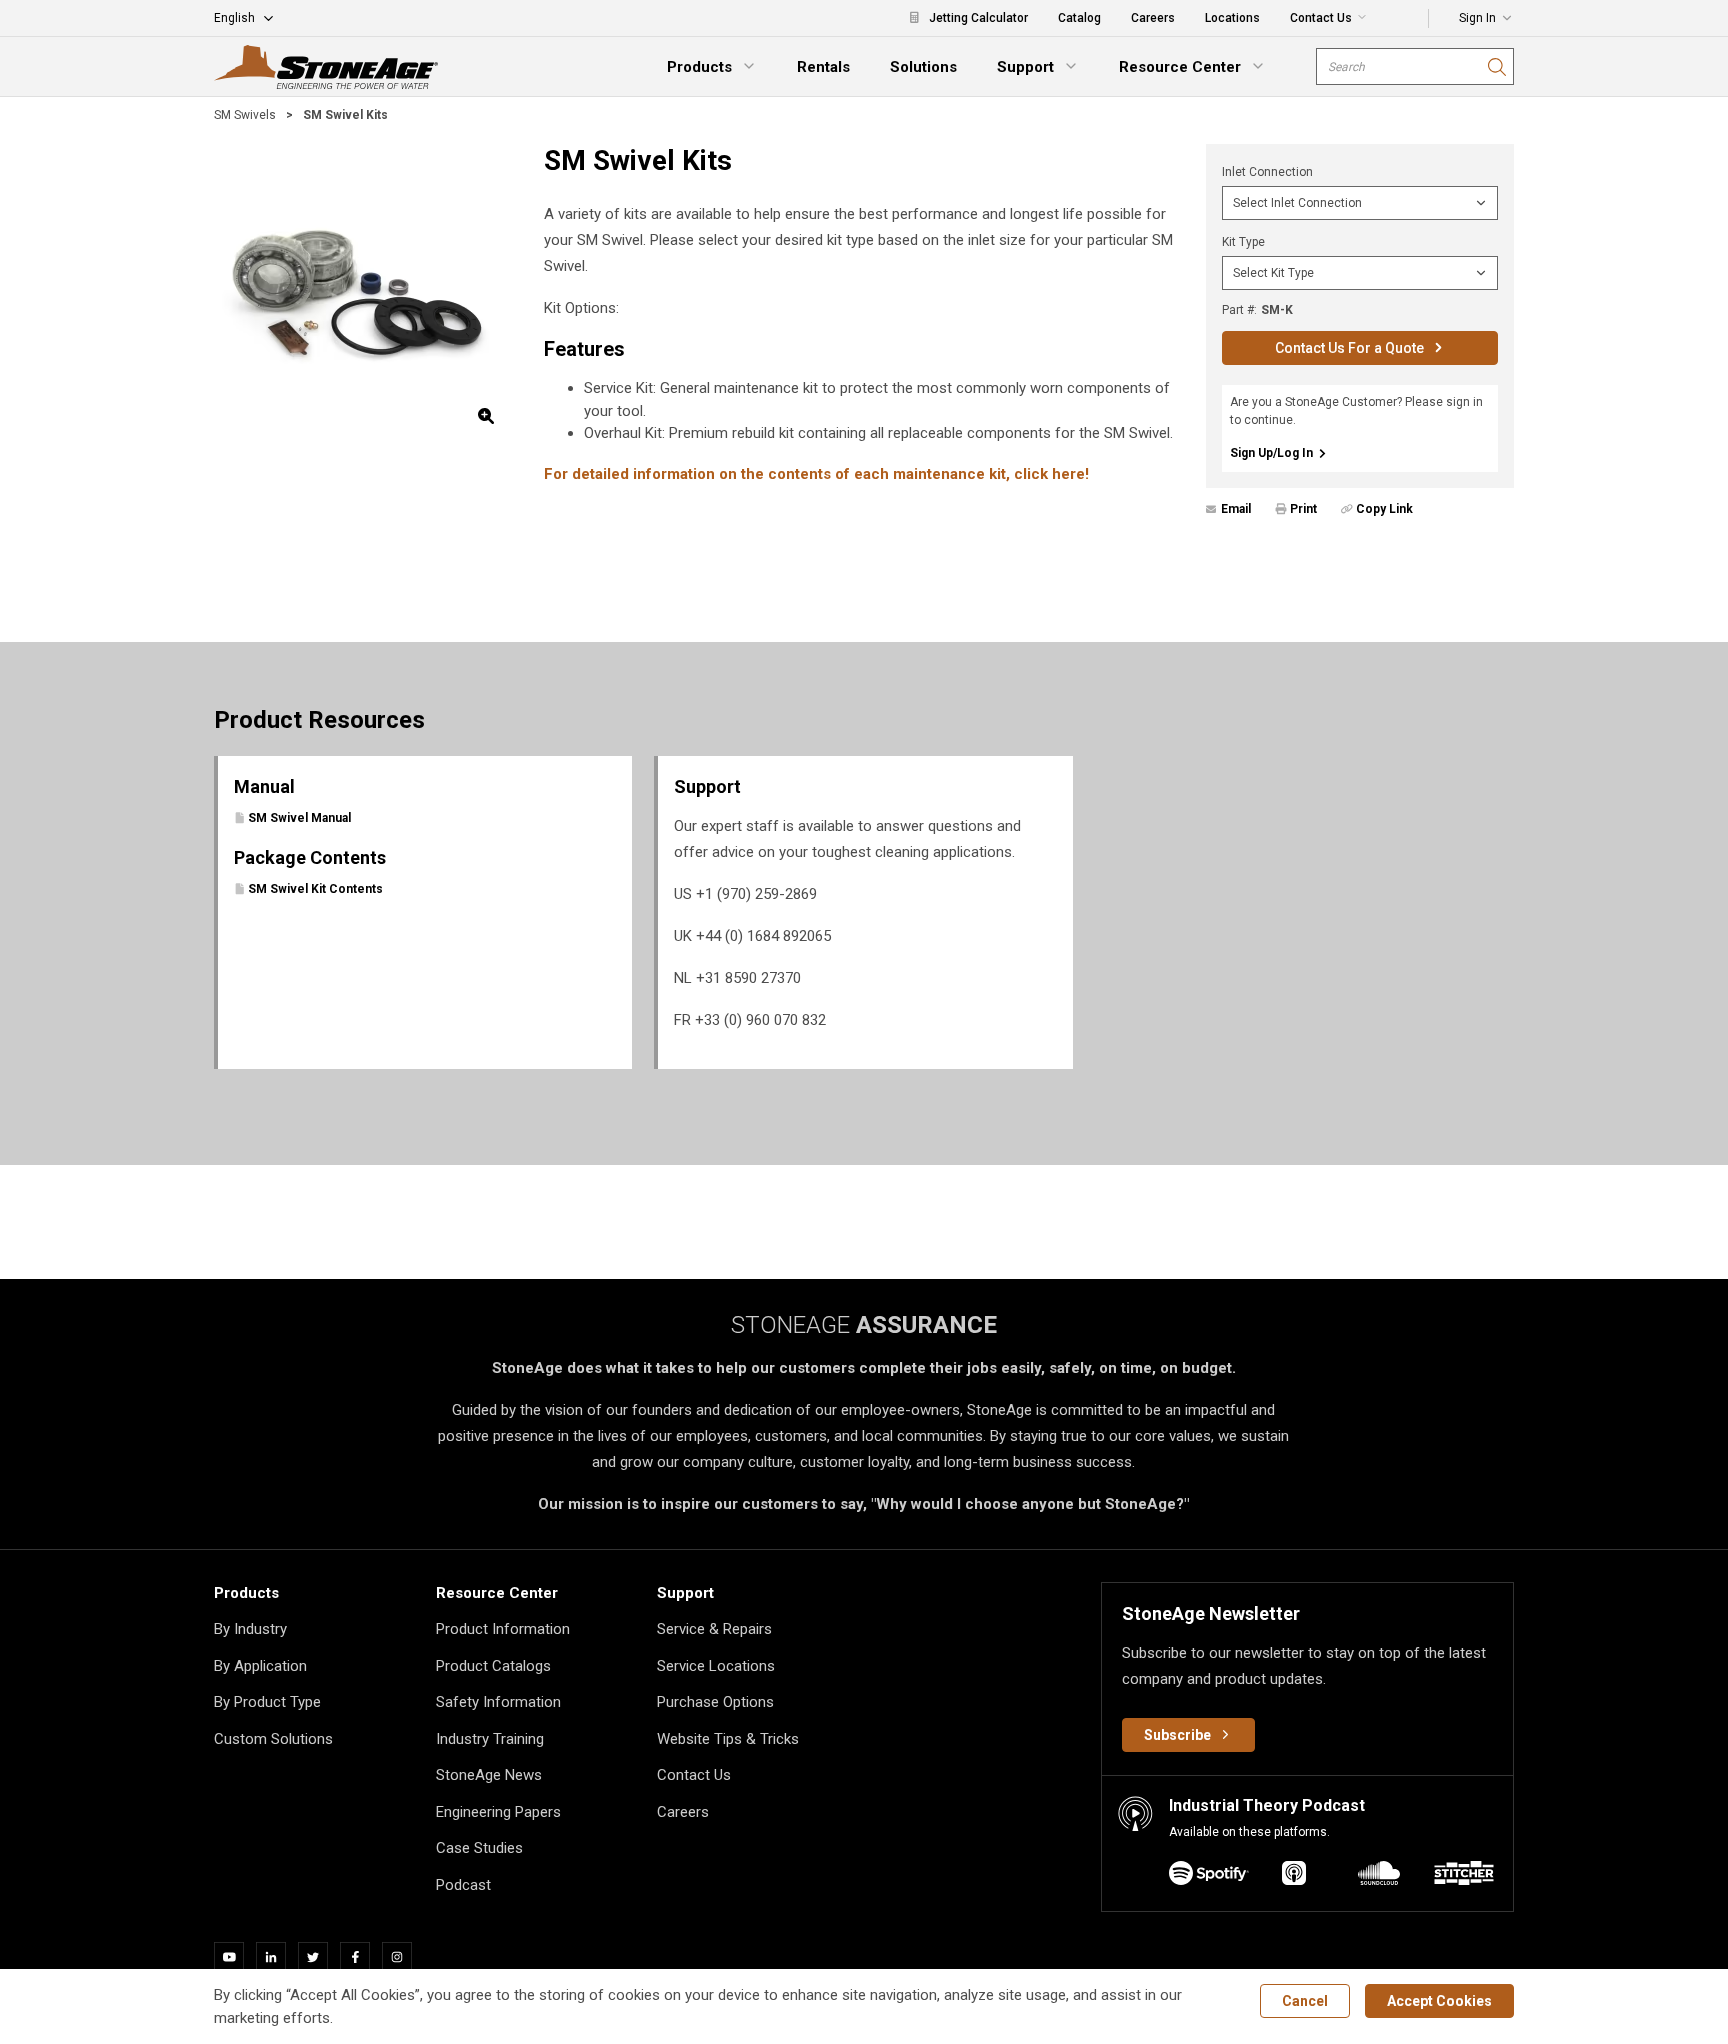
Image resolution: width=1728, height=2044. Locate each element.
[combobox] (1415, 66)
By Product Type (267, 1702)
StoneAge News (489, 1775)
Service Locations (716, 1666)
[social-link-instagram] (403, 1957)
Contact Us (694, 1775)
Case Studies (479, 1848)
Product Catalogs (493, 1666)
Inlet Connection (1267, 172)
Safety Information (498, 1702)
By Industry (250, 1629)
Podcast (463, 1885)
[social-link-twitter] (319, 1957)
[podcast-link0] (1209, 1876)
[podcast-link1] (1294, 1876)
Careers (683, 1812)
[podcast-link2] (1379, 1876)
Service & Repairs (714, 1629)
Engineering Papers (498, 1812)
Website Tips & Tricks (728, 1739)
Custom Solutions (273, 1739)
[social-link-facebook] (361, 1957)
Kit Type (1243, 242)
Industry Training (490, 1739)
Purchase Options (715, 1702)
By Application (260, 1666)
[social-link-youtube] (235, 1957)
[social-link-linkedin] (277, 1957)
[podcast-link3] (1464, 1876)
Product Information (503, 1629)
